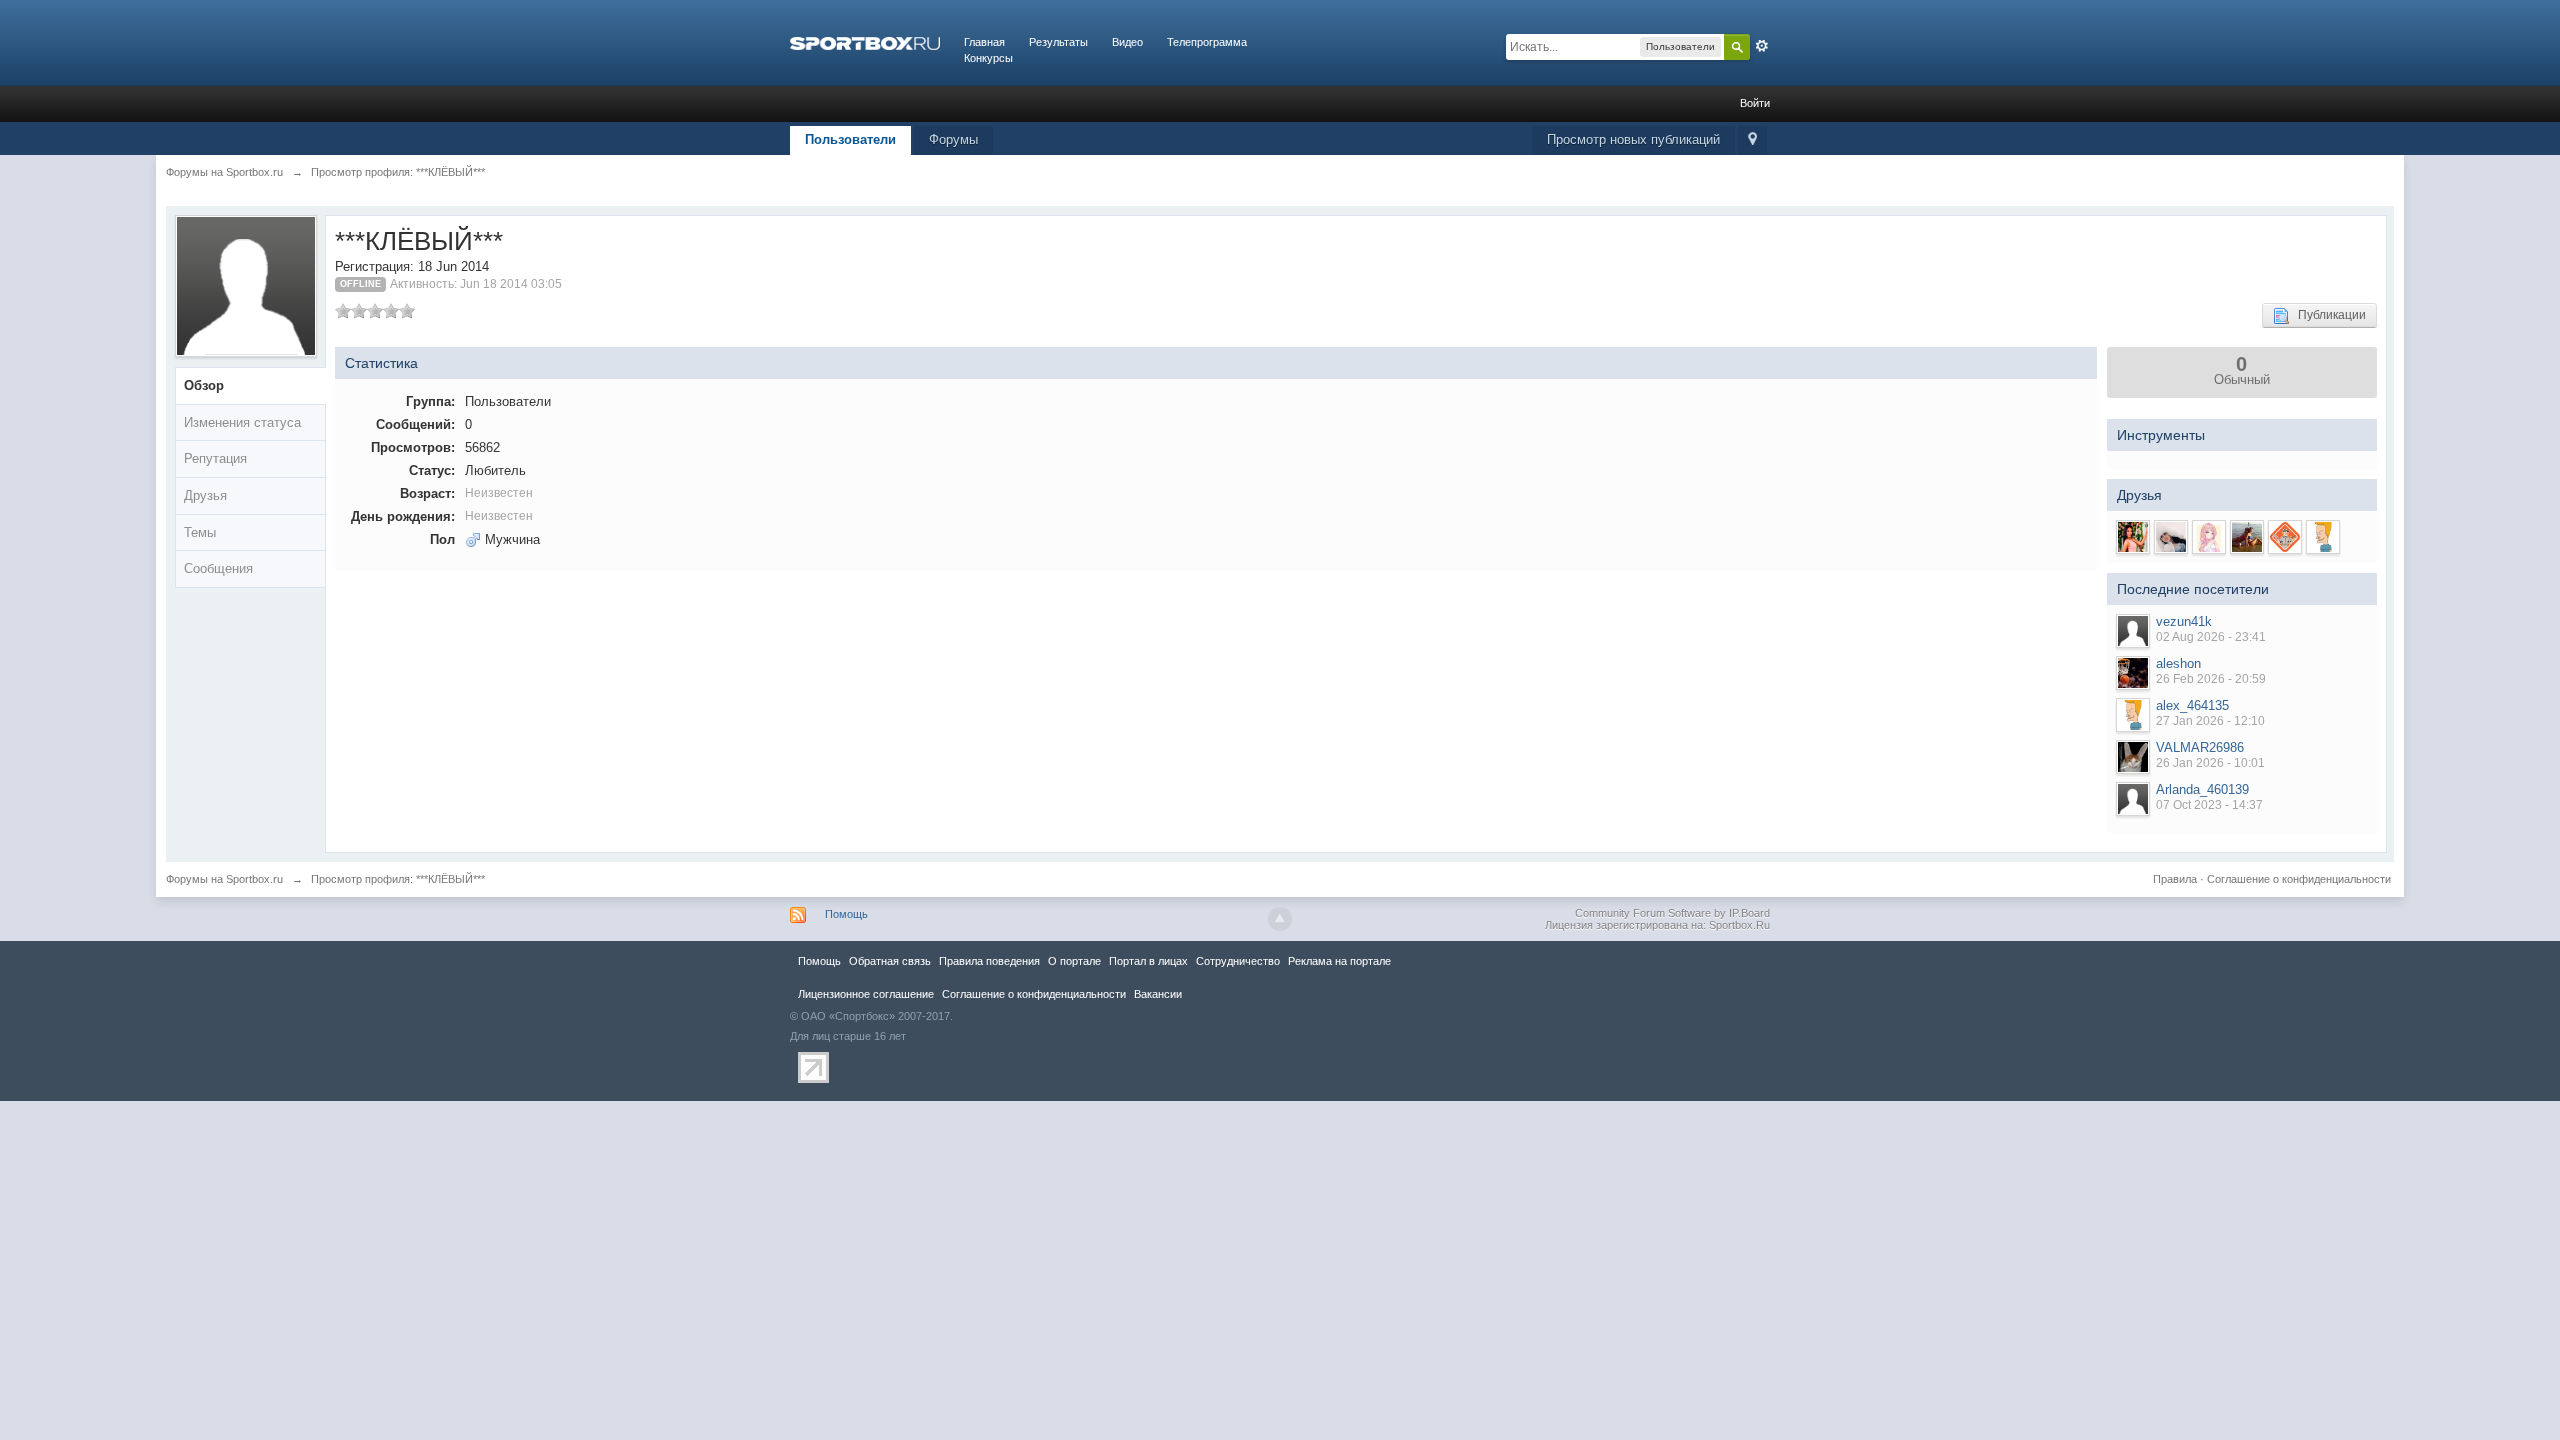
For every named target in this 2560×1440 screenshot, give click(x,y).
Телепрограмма (1207, 42)
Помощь (846, 914)
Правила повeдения (989, 961)
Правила (2175, 879)
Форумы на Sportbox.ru (224, 879)
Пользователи (850, 139)
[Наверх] (1280, 919)
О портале (1074, 961)
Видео (1127, 42)
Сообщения (218, 568)
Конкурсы (988, 58)
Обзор (204, 385)
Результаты (1058, 42)
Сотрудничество (1238, 961)
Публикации (2327, 315)
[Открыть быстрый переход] (1752, 140)
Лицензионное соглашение (866, 994)
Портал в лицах (1148, 961)
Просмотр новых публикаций (1633, 139)
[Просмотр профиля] (2133, 631)
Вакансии (1158, 994)
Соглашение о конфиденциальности (2299, 879)
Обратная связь (890, 961)
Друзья (205, 495)
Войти (1755, 103)
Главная (984, 42)
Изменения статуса (242, 422)
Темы (200, 532)
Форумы (953, 139)
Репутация (215, 458)
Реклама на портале (1339, 961)
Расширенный (1762, 46)
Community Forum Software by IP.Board (1672, 913)
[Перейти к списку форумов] (865, 42)
